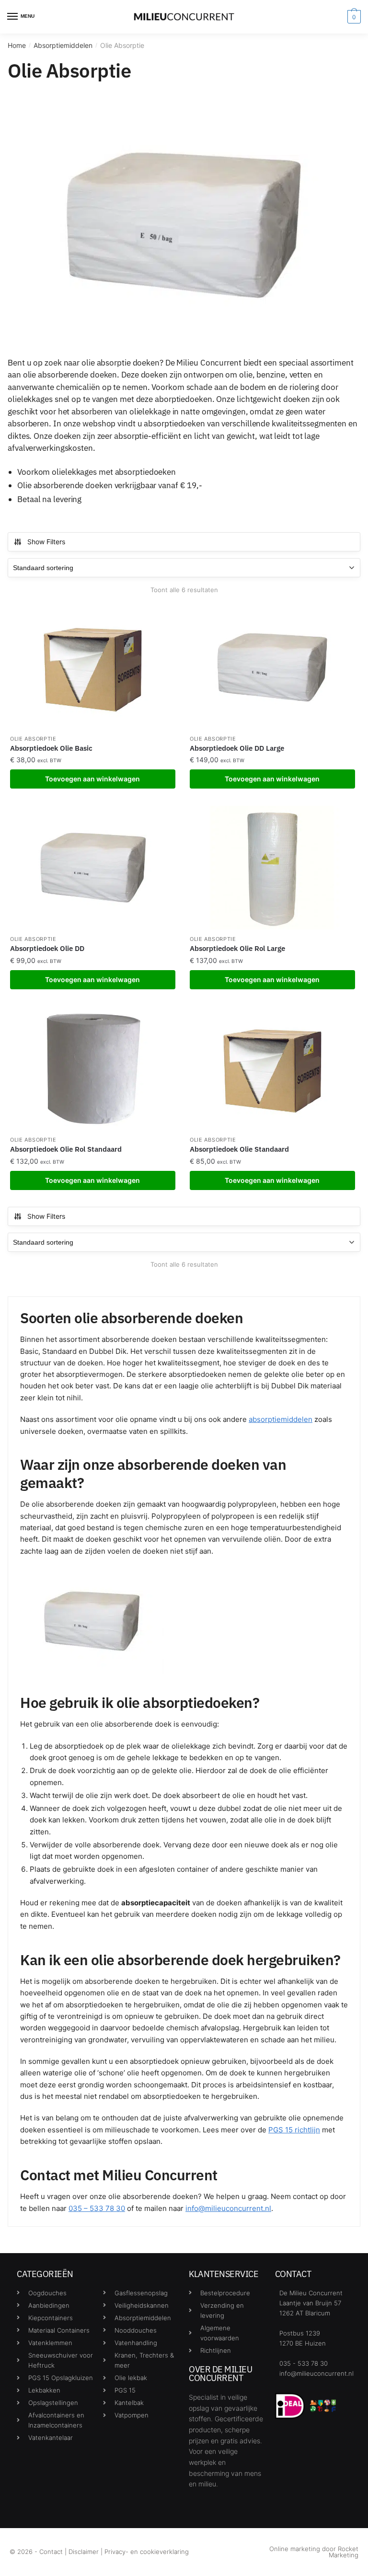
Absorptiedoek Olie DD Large (237, 748)
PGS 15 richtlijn (294, 2130)
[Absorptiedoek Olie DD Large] (272, 667)
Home (17, 45)
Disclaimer (84, 2552)
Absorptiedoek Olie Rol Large (237, 948)
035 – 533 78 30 (97, 2208)
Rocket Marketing (344, 2552)
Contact (51, 2552)
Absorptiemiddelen (63, 45)
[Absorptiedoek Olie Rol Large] (272, 868)
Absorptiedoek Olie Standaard (239, 1149)
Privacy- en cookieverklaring (147, 2552)
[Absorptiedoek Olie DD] (93, 868)
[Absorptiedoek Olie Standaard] (272, 1069)
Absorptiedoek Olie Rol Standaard (66, 1149)
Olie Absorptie (33, 739)
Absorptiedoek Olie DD (47, 948)
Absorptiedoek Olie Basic (51, 748)
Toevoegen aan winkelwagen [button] (92, 779)
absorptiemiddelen (281, 1419)
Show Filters (46, 542)
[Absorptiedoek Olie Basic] (93, 667)
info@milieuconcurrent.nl (228, 2208)
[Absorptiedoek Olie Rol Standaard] (93, 1069)
